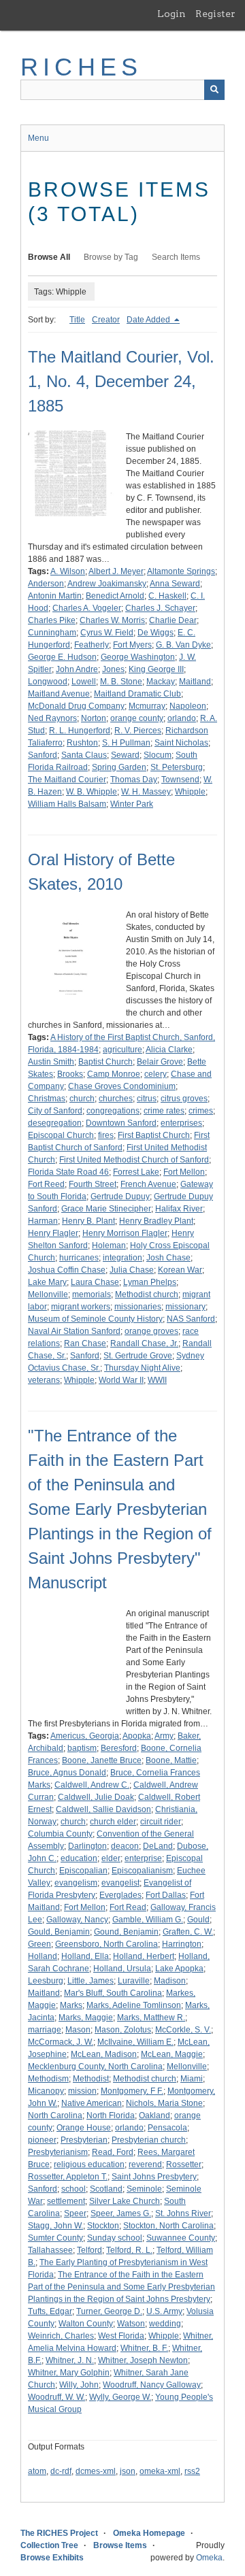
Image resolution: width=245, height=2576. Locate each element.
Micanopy (46, 2091)
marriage (45, 2030)
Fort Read (128, 1907)
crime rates (164, 1111)
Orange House (84, 2128)
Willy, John (79, 2385)
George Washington (138, 657)
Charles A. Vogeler (87, 608)
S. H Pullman (126, 743)
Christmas (47, 1099)
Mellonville (48, 1294)
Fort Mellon (184, 1172)
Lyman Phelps (150, 1282)
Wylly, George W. (120, 2397)
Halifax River (179, 1209)
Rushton (82, 743)
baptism (82, 1748)
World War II (121, 1380)
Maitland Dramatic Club (137, 694)
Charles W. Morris (112, 620)
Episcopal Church (61, 1135)
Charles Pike (52, 620)
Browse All (49, 257)
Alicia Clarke (169, 1050)
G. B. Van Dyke (183, 645)
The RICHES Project (59, 2533)
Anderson (46, 584)
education (79, 1858)
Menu (38, 138)
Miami (192, 2079)
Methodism (48, 2079)
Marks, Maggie (86, 2018)
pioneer (42, 2140)
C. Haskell (167, 596)
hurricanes (79, 1258)
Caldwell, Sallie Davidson (103, 1809)
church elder (113, 1822)
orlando (182, 718)
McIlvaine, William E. (135, 2042)
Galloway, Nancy (77, 1920)
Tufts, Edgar (50, 2311)
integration (122, 1258)
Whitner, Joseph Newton (143, 2360)
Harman (43, 1221)
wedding (165, 2324)
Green (39, 1944)
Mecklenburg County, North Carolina (95, 2067)
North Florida (111, 2115)
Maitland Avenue (59, 694)
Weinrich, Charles (61, 2336)
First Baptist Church (154, 1135)
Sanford (43, 755)
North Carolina (55, 2115)
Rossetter (184, 2164)
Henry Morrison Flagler (125, 1233)
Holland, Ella (85, 1956)
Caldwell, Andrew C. (92, 1785)
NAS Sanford (191, 1319)
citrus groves (184, 1099)
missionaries (138, 1307)
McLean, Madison (104, 2054)
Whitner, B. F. (144, 2348)
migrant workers (81, 1307)
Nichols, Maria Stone (164, 2103)
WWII (157, 1380)
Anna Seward (175, 584)
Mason (78, 2030)
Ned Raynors (52, 718)
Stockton (103, 2226)
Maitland (195, 682)
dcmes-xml (96, 2471)
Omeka (209, 2558)
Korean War (180, 1270)
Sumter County (55, 2238)
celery (156, 1074)
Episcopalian (83, 1871)
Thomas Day (134, 780)
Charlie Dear (173, 620)
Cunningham (52, 633)
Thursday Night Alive (142, 1368)
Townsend (180, 780)
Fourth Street (93, 1184)
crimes (201, 1111)
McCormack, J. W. (61, 2042)
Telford (89, 2250)
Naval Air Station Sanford (74, 1331)
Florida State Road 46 (68, 1172)
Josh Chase (168, 1258)
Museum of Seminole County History (95, 1319)
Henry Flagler (53, 1233)
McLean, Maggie (172, 2054)
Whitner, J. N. (70, 2360)
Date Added (149, 320)
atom (37, 2471)
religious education (89, 2164)
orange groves (151, 1331)
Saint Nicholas (181, 743)
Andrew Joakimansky (107, 584)
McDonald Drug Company (76, 706)
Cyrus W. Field (107, 633)
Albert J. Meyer (116, 571)
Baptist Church (105, 1062)
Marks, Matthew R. (151, 2018)
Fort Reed (46, 1184)
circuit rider (161, 1822)
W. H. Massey (146, 792)
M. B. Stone (121, 682)
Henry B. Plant (88, 1221)
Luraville (134, 1981)
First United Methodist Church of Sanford (134, 1160)
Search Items (176, 257)
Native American (92, 2103)
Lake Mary (47, 1282)
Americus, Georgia (85, 1736)
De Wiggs (156, 633)
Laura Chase (95, 1282)
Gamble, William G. (148, 1920)
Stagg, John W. (55, 2226)
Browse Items (120, 2545)
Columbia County (60, 1834)
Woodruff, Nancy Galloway (152, 2385)
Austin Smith (51, 1062)
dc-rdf (61, 2471)
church (82, 1099)
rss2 (192, 2471)
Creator (106, 320)
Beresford (119, 1748)
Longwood (48, 682)
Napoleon (188, 706)
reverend (145, 2164)
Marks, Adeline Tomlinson (134, 2005)
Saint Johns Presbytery (154, 2177)
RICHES (81, 67)
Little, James (91, 1981)
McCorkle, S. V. (183, 2030)
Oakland (154, 2115)
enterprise (143, 1858)
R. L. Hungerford (80, 731)
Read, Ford (113, 2152)
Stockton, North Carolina (168, 2226)
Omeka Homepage (149, 2533)
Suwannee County (181, 2238)
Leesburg (46, 1981)
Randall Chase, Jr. (144, 1343)
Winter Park (132, 804)
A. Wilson (68, 571)
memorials (92, 1294)
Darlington (87, 1846)
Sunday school (115, 2238)
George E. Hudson (62, 657)
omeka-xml (160, 2471)
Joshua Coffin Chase (67, 1270)
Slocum (158, 755)
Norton (94, 718)
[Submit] (214, 90)
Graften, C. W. (188, 1932)
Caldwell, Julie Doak (96, 1797)
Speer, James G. (121, 2213)
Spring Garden (119, 767)
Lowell (84, 682)
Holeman (109, 1245)
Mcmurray (147, 706)
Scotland (106, 2189)
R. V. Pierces (138, 731)
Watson (131, 2324)
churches (116, 1099)
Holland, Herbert (144, 1956)
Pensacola (167, 2128)
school (73, 2189)
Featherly (92, 645)
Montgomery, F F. (132, 2091)
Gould (198, 1920)
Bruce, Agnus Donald (67, 1773)
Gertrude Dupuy (120, 1197)
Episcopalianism (142, 1871)
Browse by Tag (111, 257)
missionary (185, 1307)
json (128, 2471)
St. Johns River (183, 2213)
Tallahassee (50, 2250)
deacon (125, 1846)
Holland (43, 1956)
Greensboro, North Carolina (107, 1944)
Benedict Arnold (115, 596)
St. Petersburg (177, 767)
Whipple (190, 792)
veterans (44, 1380)
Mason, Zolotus (123, 2030)
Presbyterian (84, 2140)
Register (215, 14)
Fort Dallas (166, 1895)
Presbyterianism (58, 2152)
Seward (125, 755)
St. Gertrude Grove (138, 1356)
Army (164, 1736)
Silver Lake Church (125, 2201)
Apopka (137, 1736)
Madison (170, 1981)
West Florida (121, 2336)
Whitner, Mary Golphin (69, 2373)
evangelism (76, 1883)
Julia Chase (132, 1270)
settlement (66, 2201)
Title (77, 320)
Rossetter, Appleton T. (68, 2177)
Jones (113, 669)
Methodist (91, 2079)
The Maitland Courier (67, 780)
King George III (156, 669)
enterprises (181, 1123)
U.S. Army (164, 2311)
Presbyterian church (149, 2140)
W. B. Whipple (92, 792)
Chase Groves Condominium (122, 1086)
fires (106, 1135)
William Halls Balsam (67, 804)
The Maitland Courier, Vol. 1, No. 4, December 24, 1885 (121, 381)
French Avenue (148, 1184)
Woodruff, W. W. (56, 2397)
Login (171, 14)
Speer (75, 2213)
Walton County (86, 2324)
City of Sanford (55, 1111)
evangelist (120, 1883)
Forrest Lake (136, 1172)
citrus (147, 1099)
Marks (71, 2005)
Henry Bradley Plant (156, 1221)
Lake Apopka (179, 1969)
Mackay (161, 682)
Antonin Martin (55, 596)
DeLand (158, 1846)
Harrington (182, 1944)
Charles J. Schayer (160, 608)
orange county (137, 718)
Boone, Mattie (171, 1760)
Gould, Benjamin (59, 1932)
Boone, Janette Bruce (102, 1760)
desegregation (55, 1123)
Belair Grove (160, 1062)
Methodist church (147, 1294)
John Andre (77, 669)
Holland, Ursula (122, 1969)
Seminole (144, 2189)
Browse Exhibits (52, 2558)
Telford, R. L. (129, 2250)
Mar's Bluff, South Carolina (113, 1993)
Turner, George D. (109, 2311)
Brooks (70, 1074)
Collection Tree (49, 2545)
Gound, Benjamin (126, 1932)
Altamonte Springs (181, 571)
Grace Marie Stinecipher (106, 1209)
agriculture (122, 1050)
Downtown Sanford (121, 1123)
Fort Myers (132, 645)
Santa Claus (84, 755)
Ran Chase (85, 1343)
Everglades (120, 1895)
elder (111, 1858)
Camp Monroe (114, 1074)
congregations (113, 1111)
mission (82, 2091)
